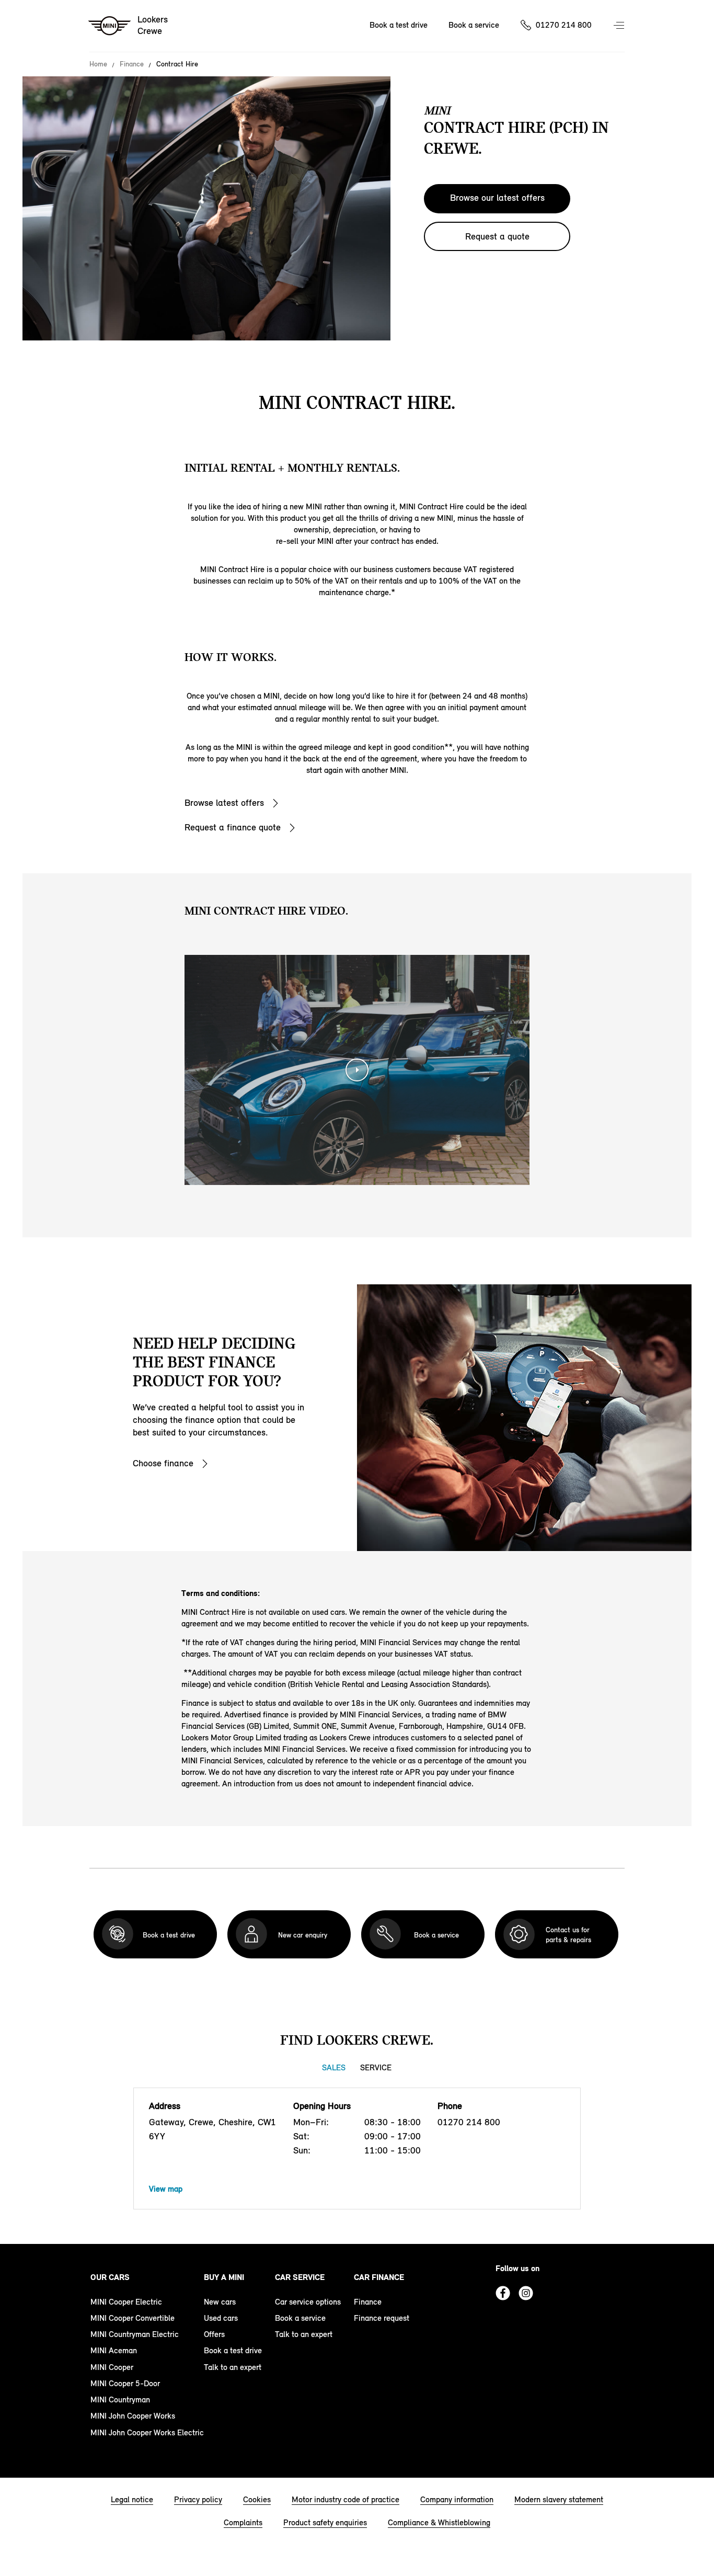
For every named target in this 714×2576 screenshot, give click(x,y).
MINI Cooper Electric (126, 2302)
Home (98, 64)
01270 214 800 (564, 25)
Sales (334, 2067)
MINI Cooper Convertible (133, 2318)
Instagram (526, 2293)
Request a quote (497, 236)
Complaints (243, 2522)
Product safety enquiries (325, 2522)
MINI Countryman (120, 2400)
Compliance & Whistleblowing (439, 2522)
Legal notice (132, 2499)
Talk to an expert (233, 2367)
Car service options (308, 2302)
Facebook (503, 2293)
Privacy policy (198, 2499)
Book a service (474, 25)
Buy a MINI (224, 2277)
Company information (457, 2499)
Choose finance (163, 1463)
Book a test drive (399, 25)
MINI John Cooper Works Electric (147, 2432)
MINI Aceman (114, 2350)
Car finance (379, 2277)
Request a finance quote (233, 827)
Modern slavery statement (559, 2499)
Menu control (620, 26)
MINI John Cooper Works (133, 2416)
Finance (132, 64)
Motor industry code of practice (346, 2499)
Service (376, 2067)
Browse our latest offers (497, 198)
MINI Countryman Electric (135, 2334)
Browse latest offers (224, 803)
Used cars (221, 2318)
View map (166, 2189)
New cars (220, 2302)
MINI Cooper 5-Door (125, 2383)
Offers (214, 2334)
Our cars (110, 2277)
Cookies (257, 2499)
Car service (300, 2277)
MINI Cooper (112, 2367)
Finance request (382, 2318)
